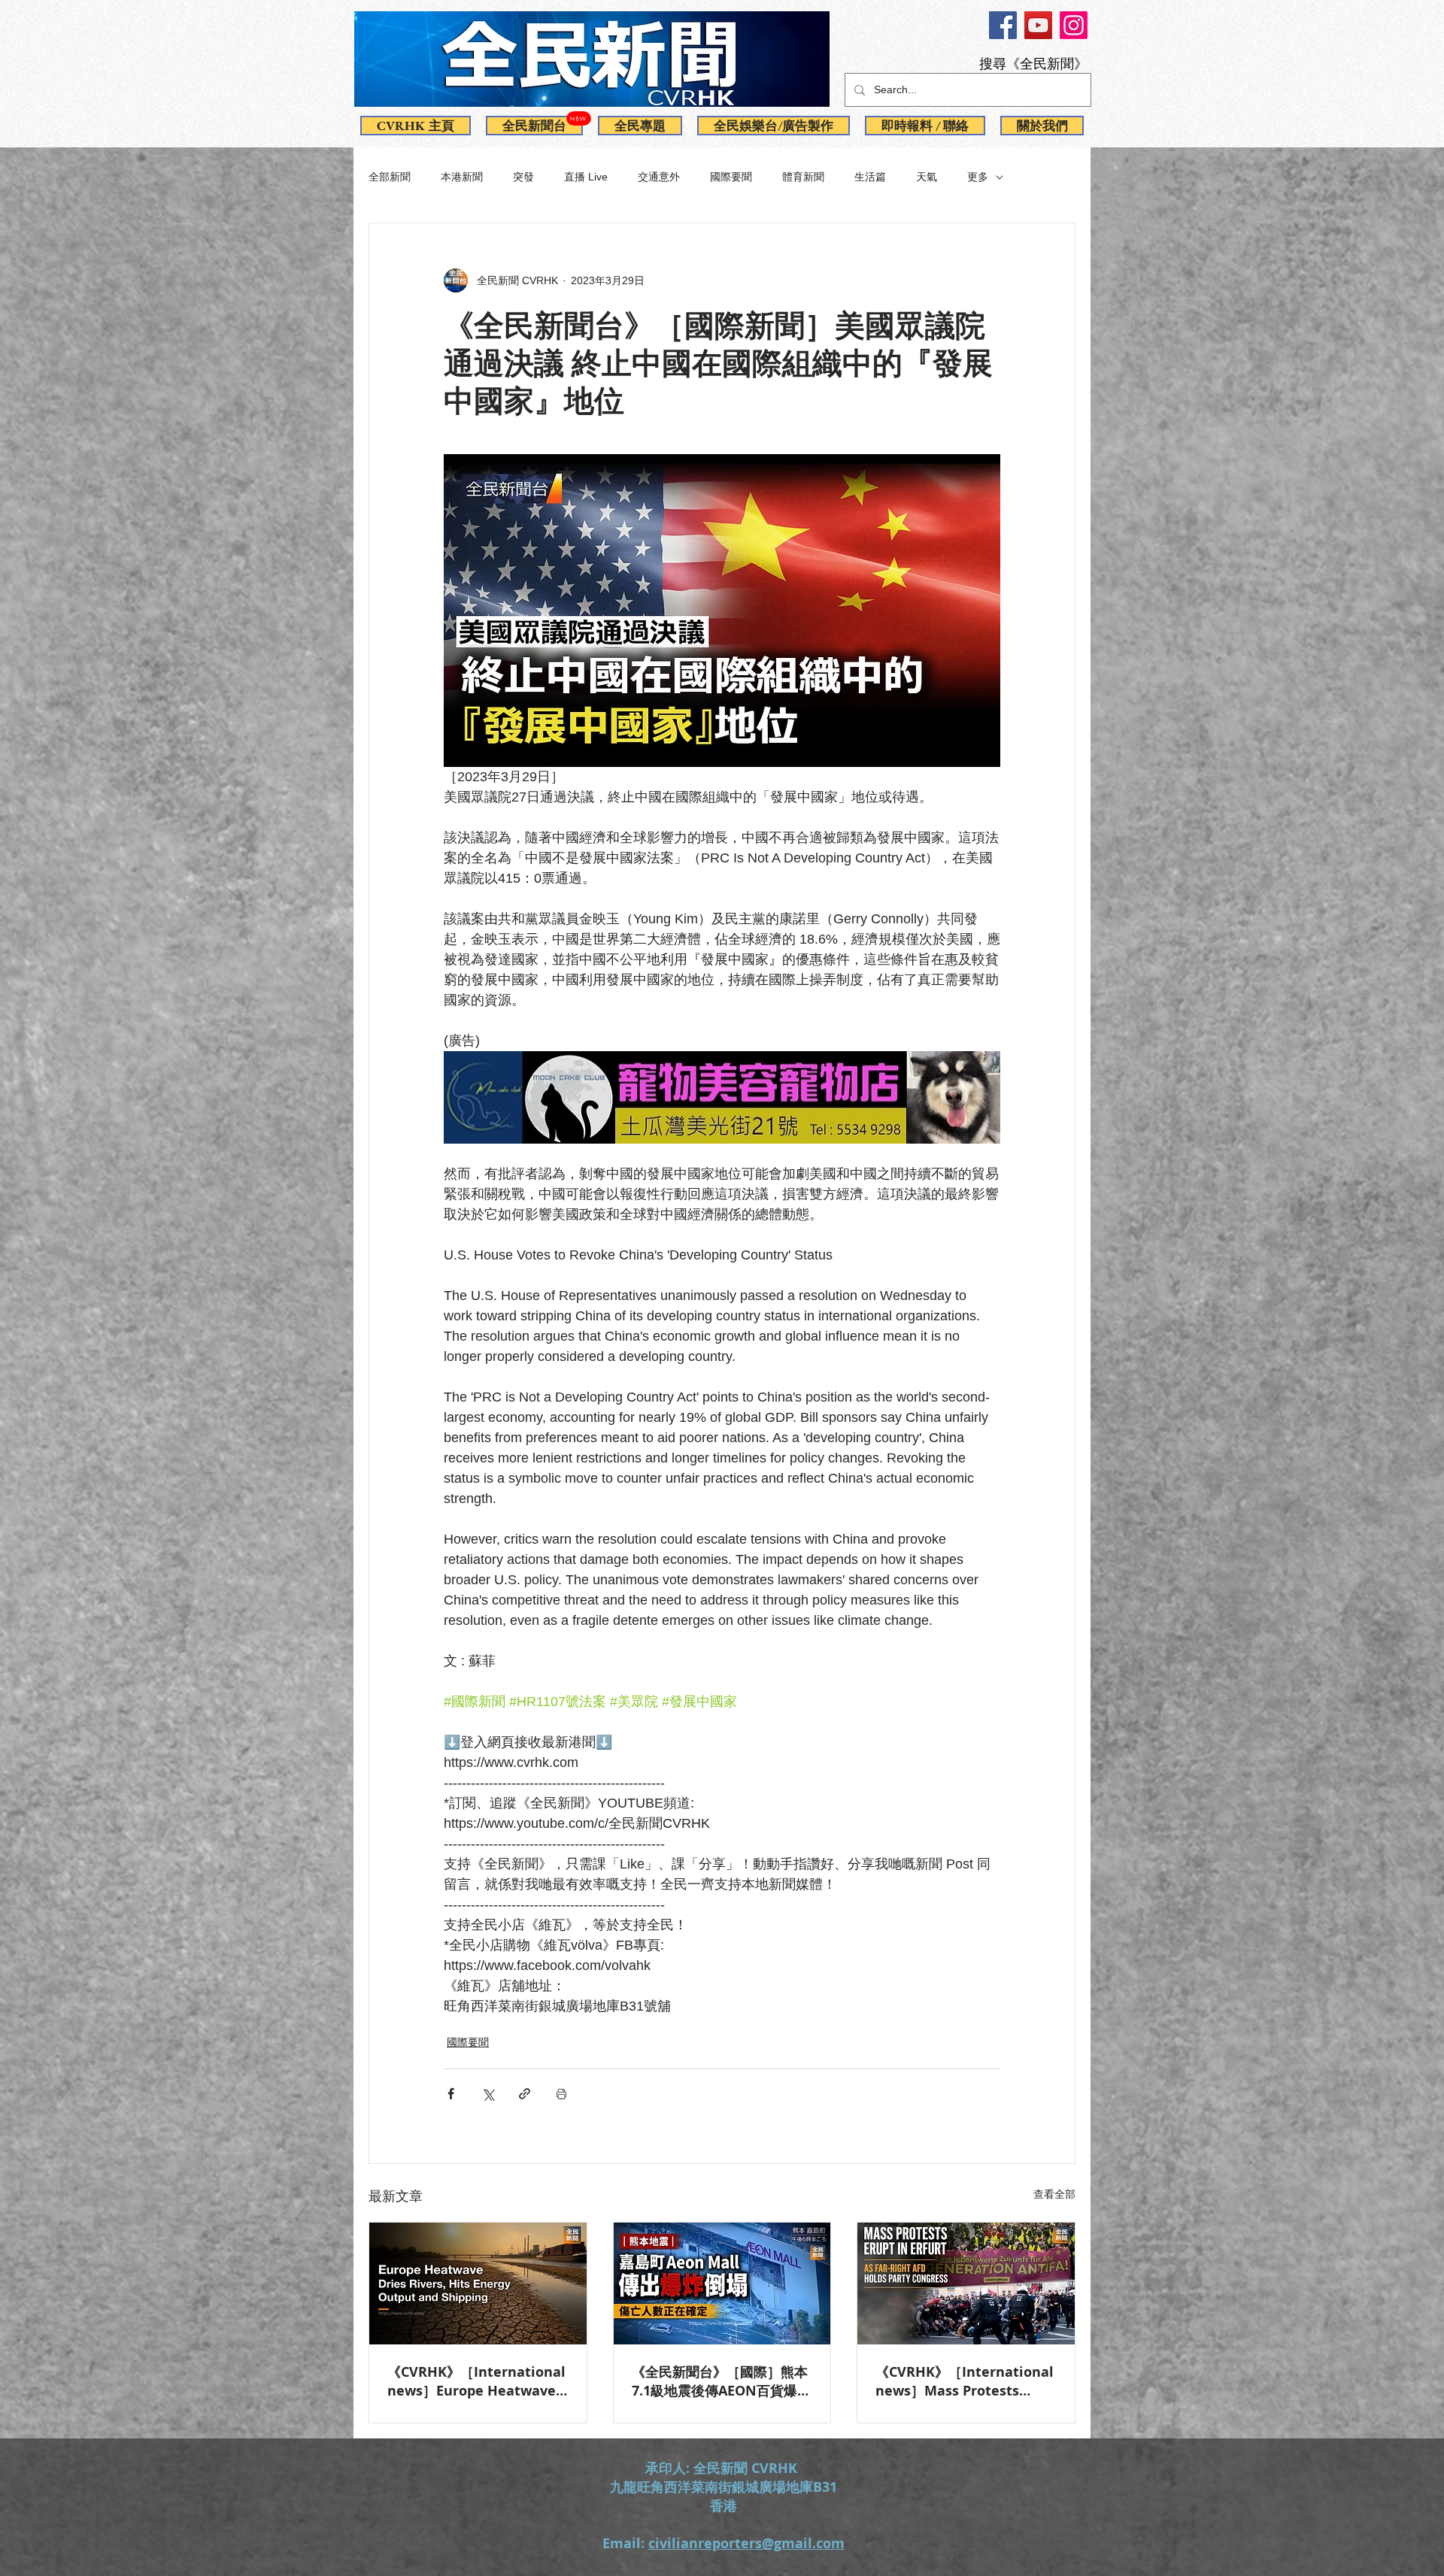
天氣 (927, 177)
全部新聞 (390, 177)
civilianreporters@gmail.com (746, 2543)
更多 (978, 177)
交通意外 (659, 177)
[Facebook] (1003, 25)
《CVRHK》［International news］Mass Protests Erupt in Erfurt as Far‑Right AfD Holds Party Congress (965, 2381)
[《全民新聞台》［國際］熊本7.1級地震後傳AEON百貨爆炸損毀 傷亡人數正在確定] (722, 2284)
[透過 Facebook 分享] (451, 2094)
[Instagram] (1074, 25)
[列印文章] (561, 2094)
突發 (523, 177)
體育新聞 (803, 177)
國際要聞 (731, 177)
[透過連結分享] (525, 2094)
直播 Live (586, 177)
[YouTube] (1038, 25)
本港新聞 (462, 177)
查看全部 (1054, 2194)
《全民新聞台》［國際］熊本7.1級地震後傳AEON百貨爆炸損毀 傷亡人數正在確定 (721, 2381)
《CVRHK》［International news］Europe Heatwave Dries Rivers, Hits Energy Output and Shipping (476, 2381)
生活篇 (870, 177)
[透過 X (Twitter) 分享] (488, 2094)
